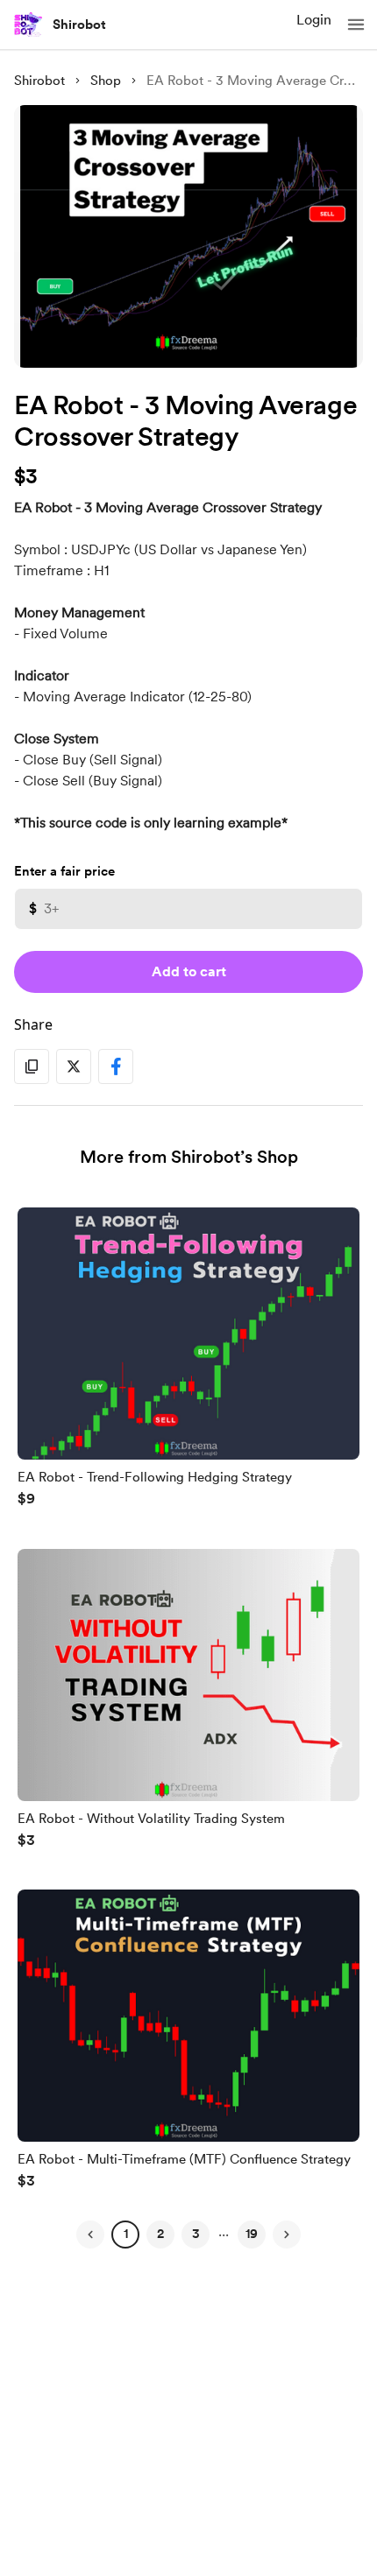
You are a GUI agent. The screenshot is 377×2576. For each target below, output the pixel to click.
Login (314, 20)
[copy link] (32, 1066)
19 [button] (252, 2234)
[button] (356, 25)
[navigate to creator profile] (28, 25)
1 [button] (126, 2234)
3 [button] (196, 2234)
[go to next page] (287, 2235)
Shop (106, 81)
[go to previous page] (90, 2235)
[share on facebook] (116, 1066)
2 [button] (160, 2234)
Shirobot (79, 25)
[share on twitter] (74, 1066)
